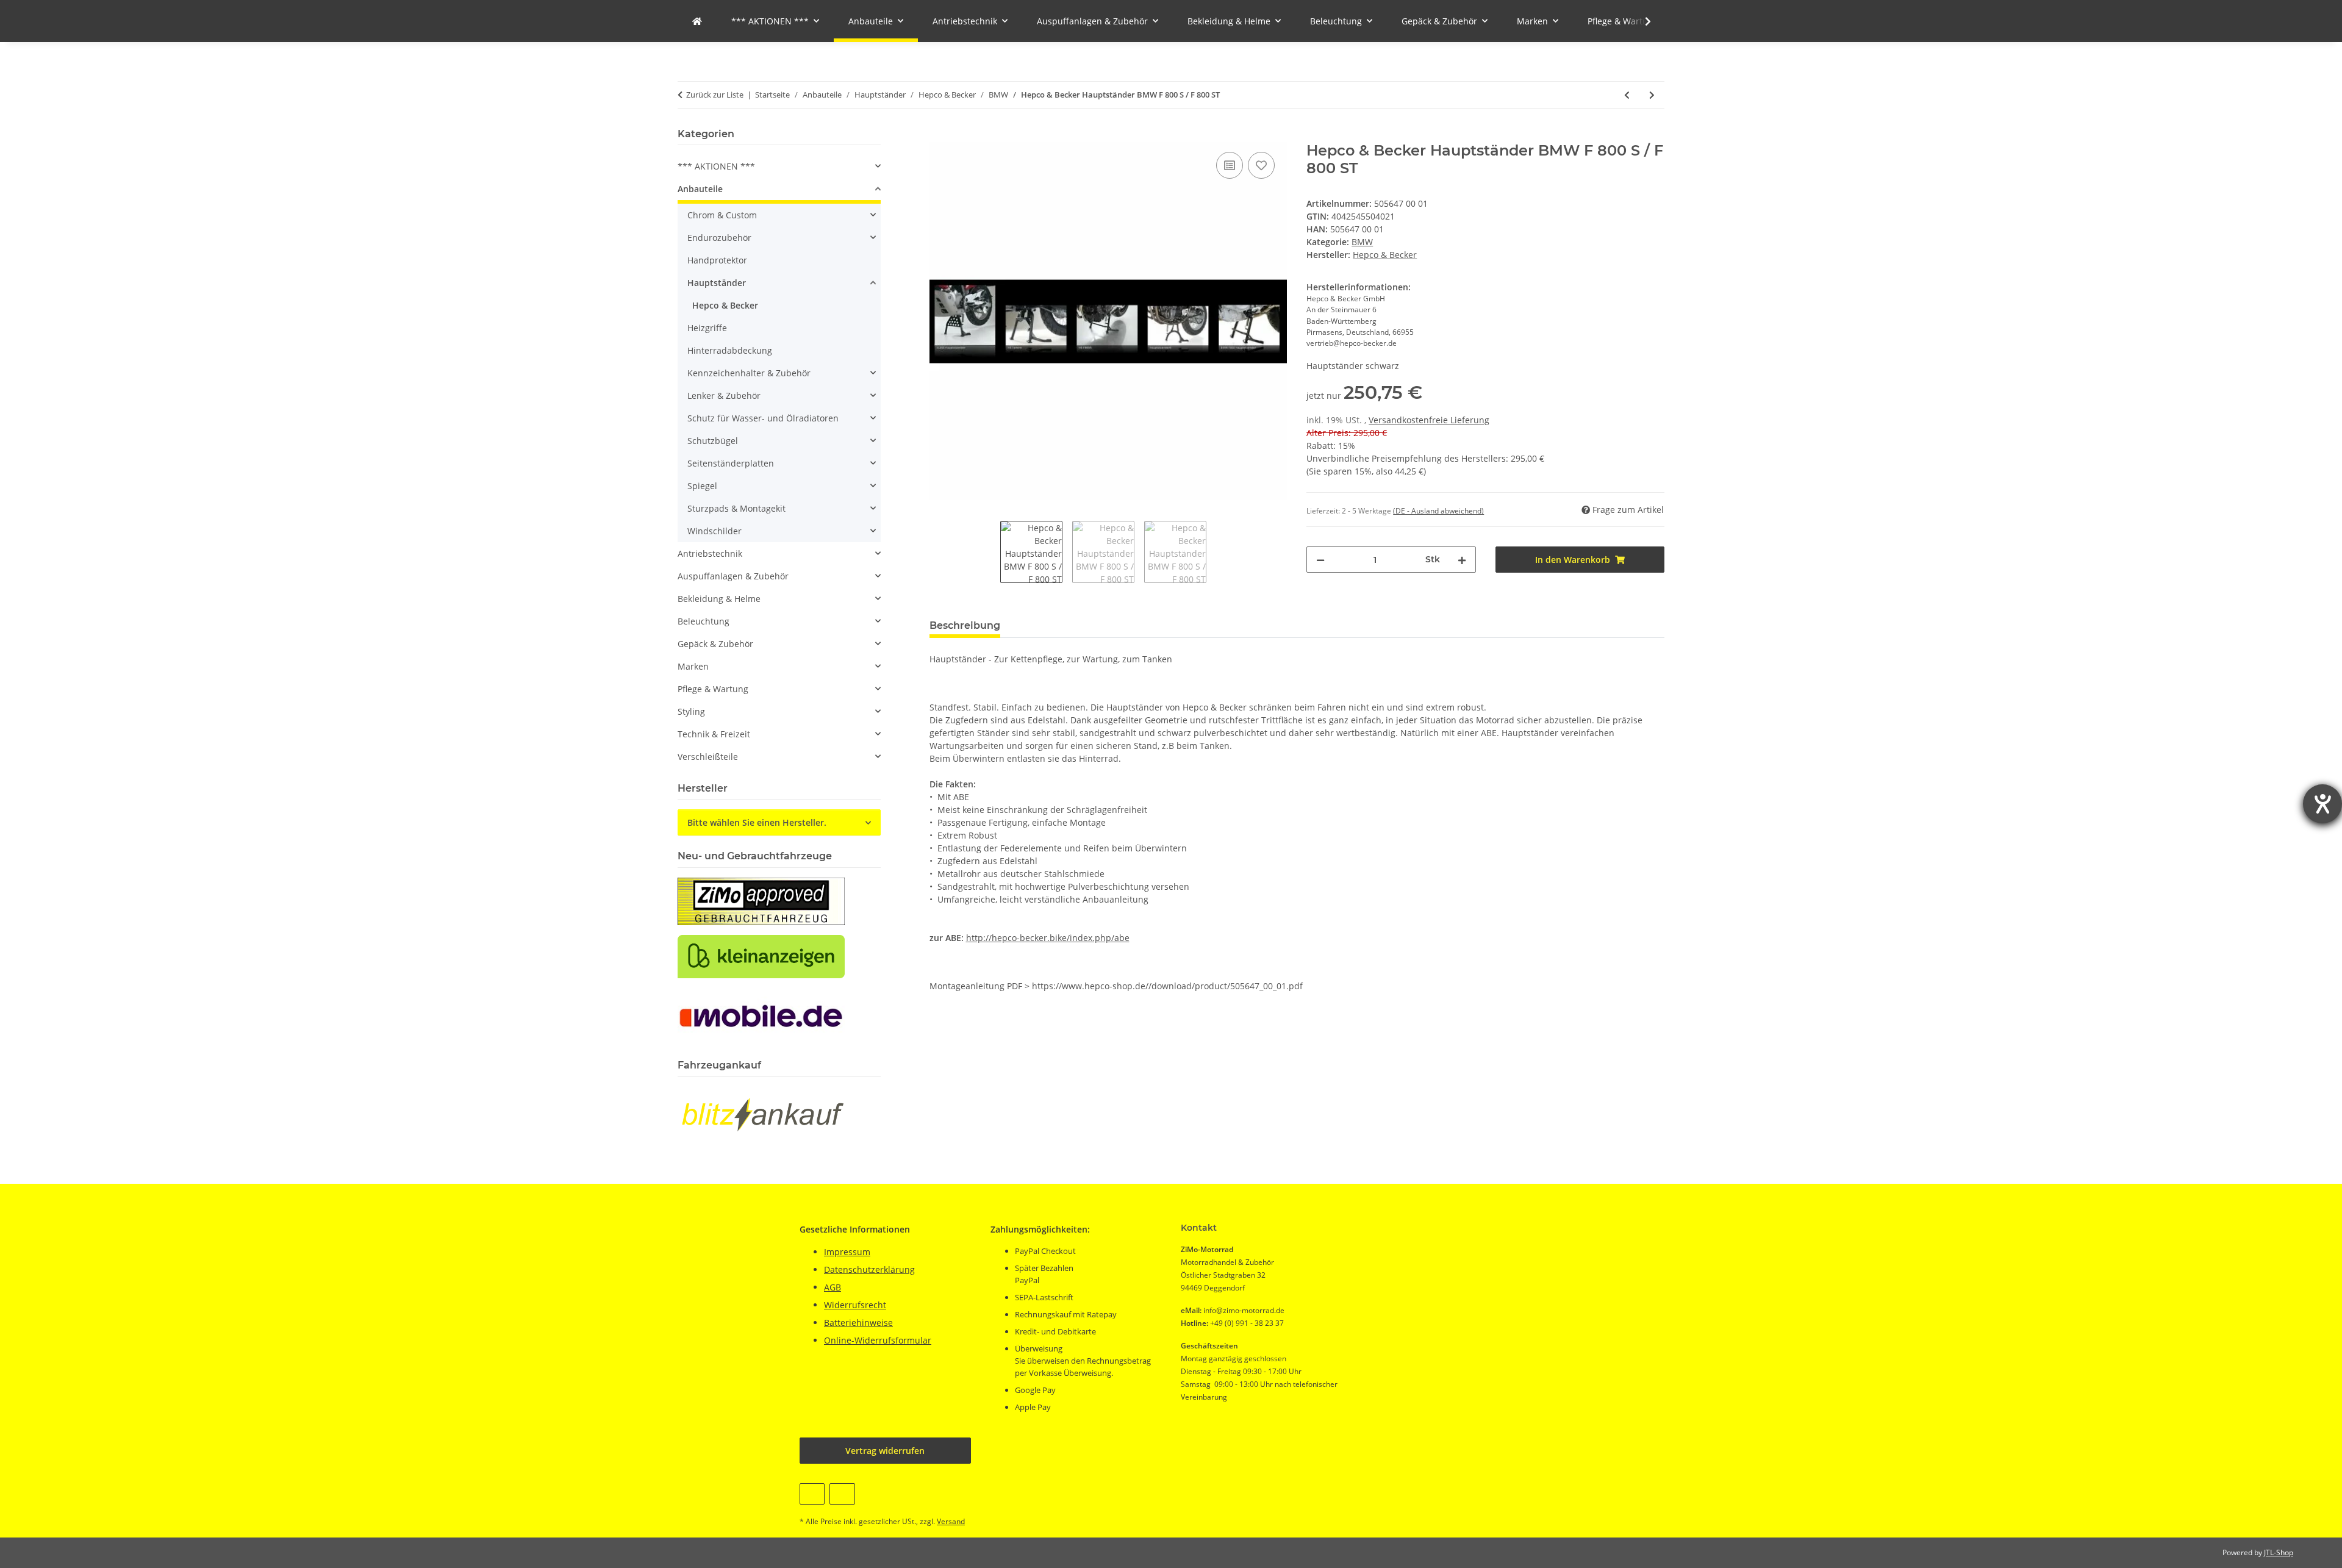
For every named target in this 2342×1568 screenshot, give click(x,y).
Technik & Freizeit (714, 734)
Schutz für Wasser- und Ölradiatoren (763, 418)
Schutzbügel (713, 441)
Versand (951, 1521)
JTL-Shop (2279, 1552)
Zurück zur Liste (715, 95)
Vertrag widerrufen (885, 1451)
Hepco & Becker (725, 305)
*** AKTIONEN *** (716, 166)
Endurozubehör (719, 238)
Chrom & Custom (722, 215)
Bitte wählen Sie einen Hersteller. (757, 822)
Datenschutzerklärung (869, 1269)
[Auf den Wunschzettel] (1261, 165)
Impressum (847, 1252)
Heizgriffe (707, 328)
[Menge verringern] (1320, 560)
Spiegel (702, 486)
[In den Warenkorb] (939, 135)
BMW (1362, 242)
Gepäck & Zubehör (715, 644)
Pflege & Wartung (713, 689)
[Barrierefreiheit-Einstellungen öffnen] (2322, 804)
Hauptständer (717, 283)
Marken (693, 666)
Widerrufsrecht (855, 1305)
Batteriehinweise (858, 1323)
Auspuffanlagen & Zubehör (733, 576)
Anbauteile (700, 189)
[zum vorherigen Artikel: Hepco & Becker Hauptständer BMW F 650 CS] (1627, 95)
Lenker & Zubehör (724, 396)
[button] (1640, 21)
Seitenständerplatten (731, 463)
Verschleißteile (708, 757)
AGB (833, 1287)
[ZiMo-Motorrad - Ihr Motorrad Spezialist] (697, 21)
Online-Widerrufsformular (878, 1340)
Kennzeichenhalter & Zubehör (749, 373)
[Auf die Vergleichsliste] (1230, 165)
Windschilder (714, 531)
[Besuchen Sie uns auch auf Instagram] (842, 1494)
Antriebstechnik (710, 553)
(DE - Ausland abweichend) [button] (1438, 511)
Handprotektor (717, 260)
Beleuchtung (704, 621)
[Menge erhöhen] (1462, 560)
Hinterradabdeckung (730, 350)
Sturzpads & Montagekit (736, 508)
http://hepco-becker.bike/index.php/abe (1048, 938)
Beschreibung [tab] (965, 625)
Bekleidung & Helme (719, 599)
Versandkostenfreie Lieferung (1429, 420)
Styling (691, 711)
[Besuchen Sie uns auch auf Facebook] (812, 1494)
